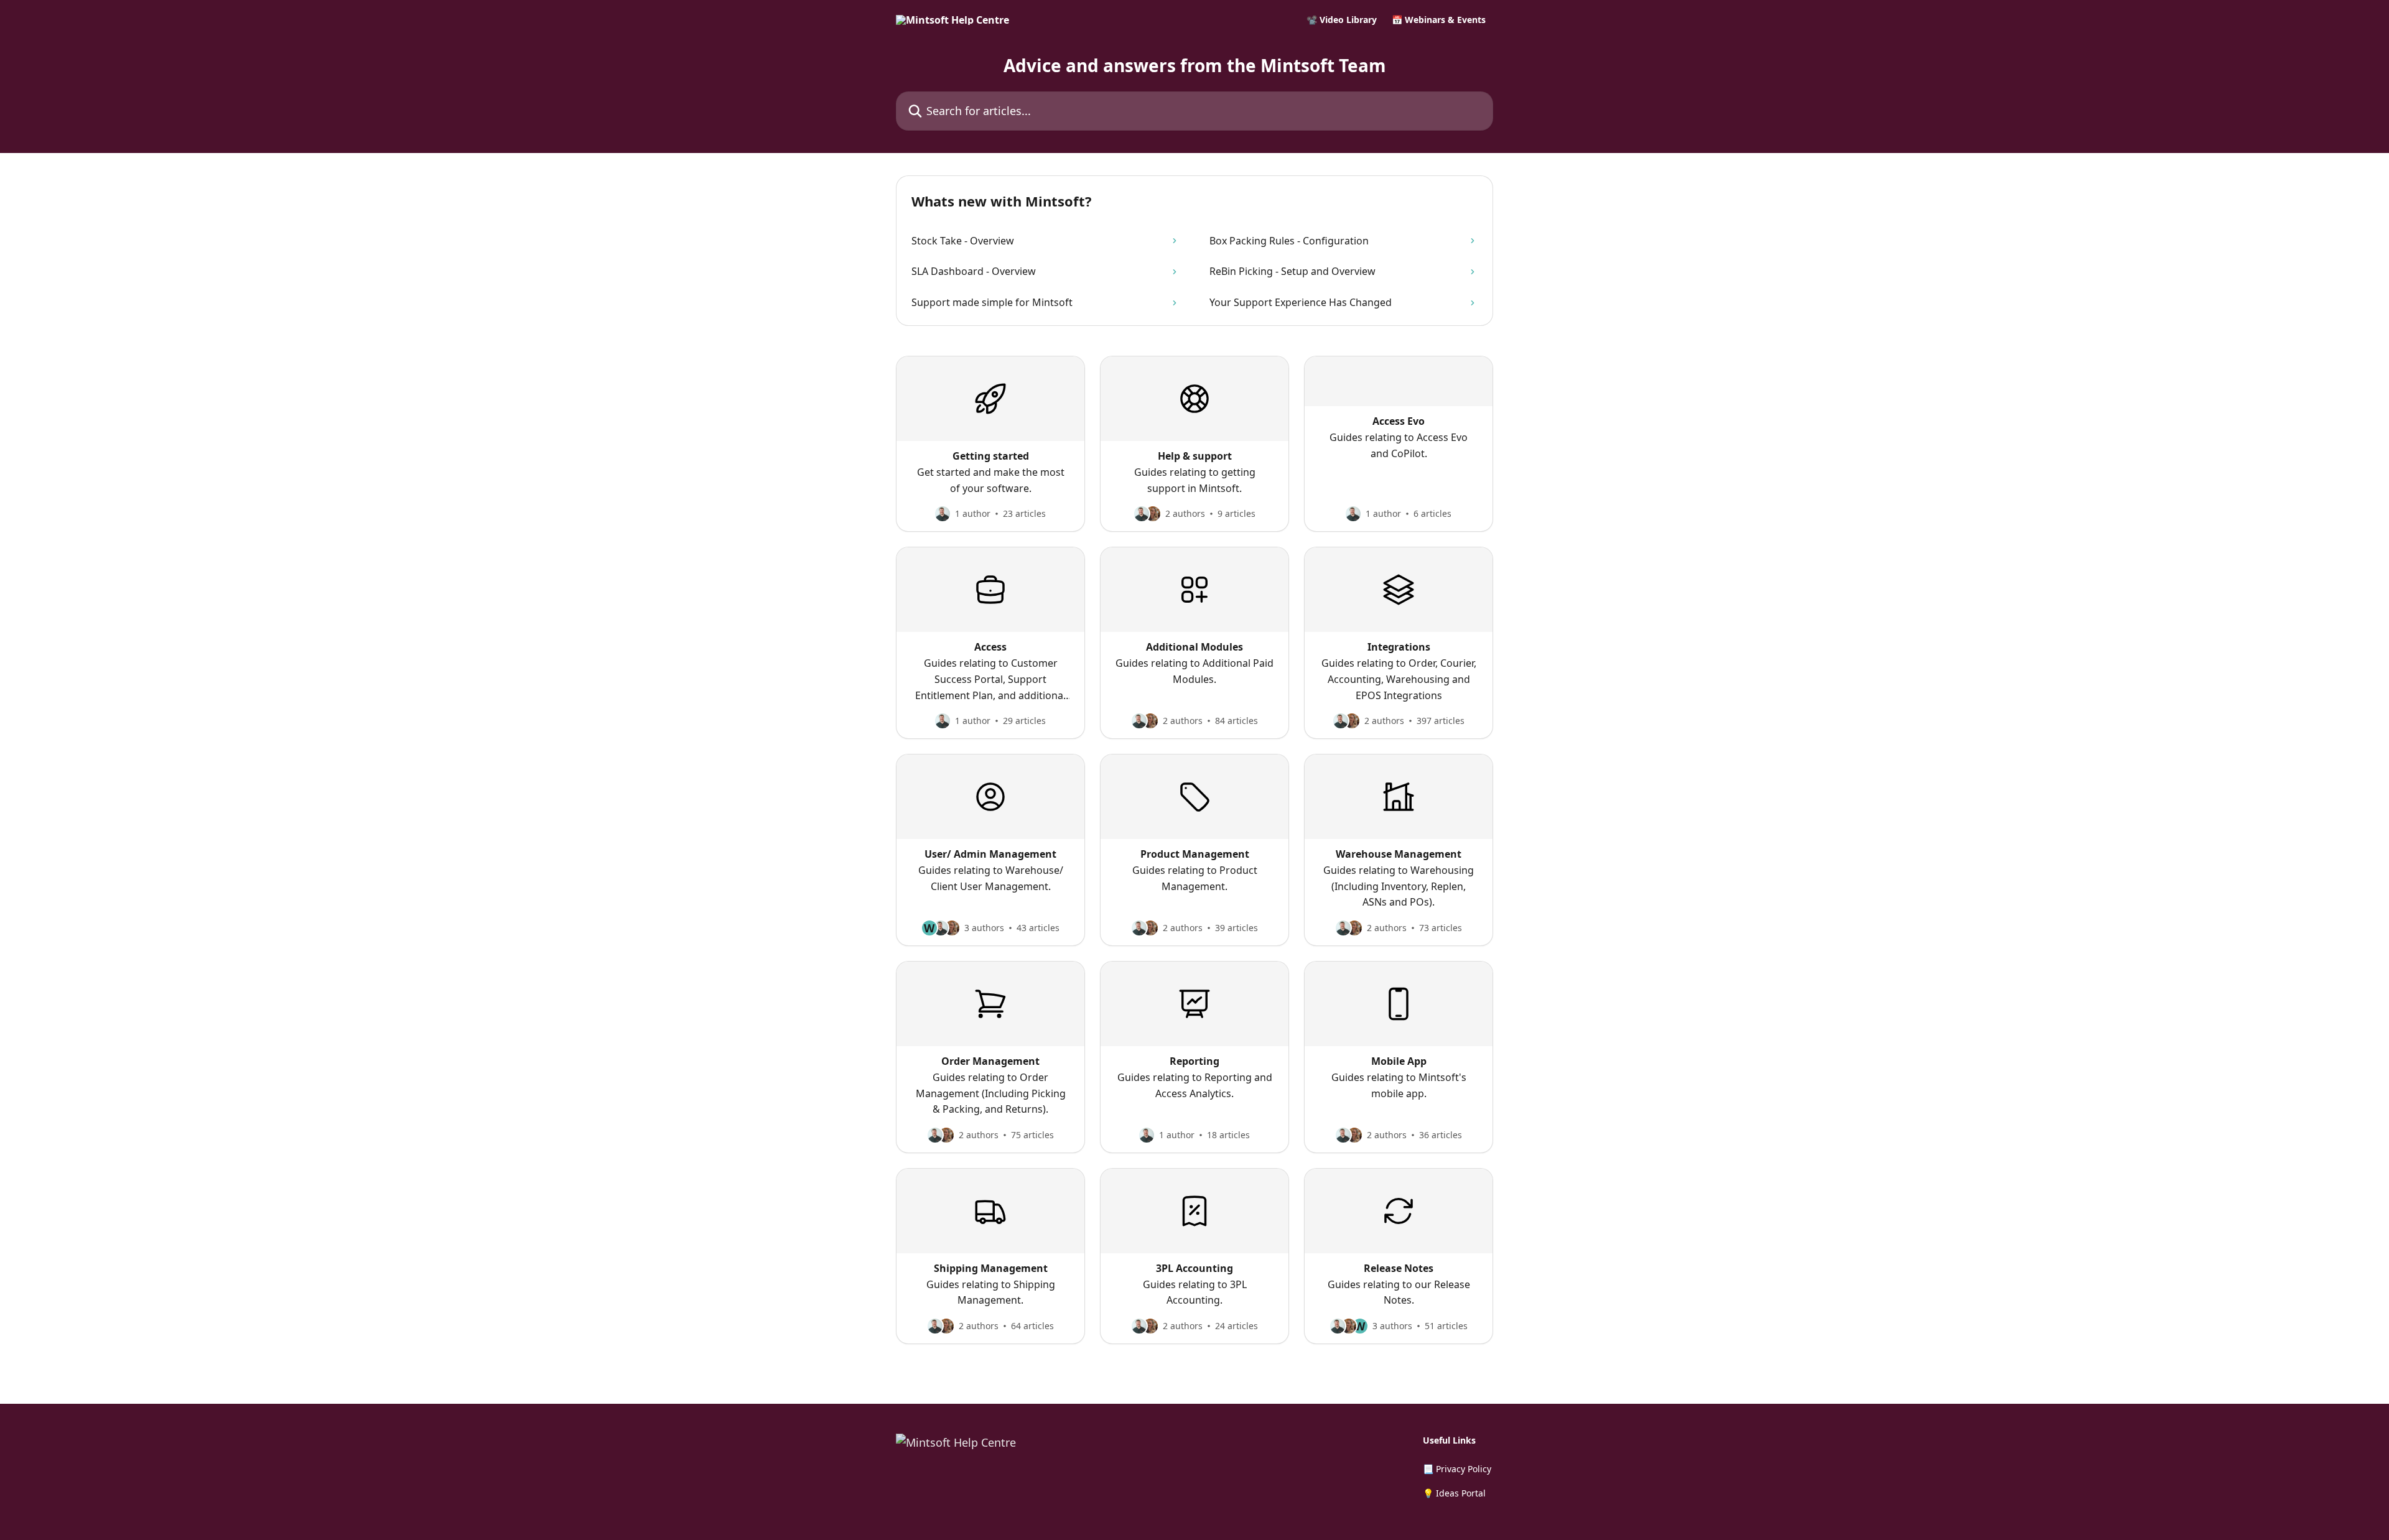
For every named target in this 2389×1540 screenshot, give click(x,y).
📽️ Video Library (1342, 20)
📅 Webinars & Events (1439, 20)
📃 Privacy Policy (1457, 1469)
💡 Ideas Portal (1454, 1493)
